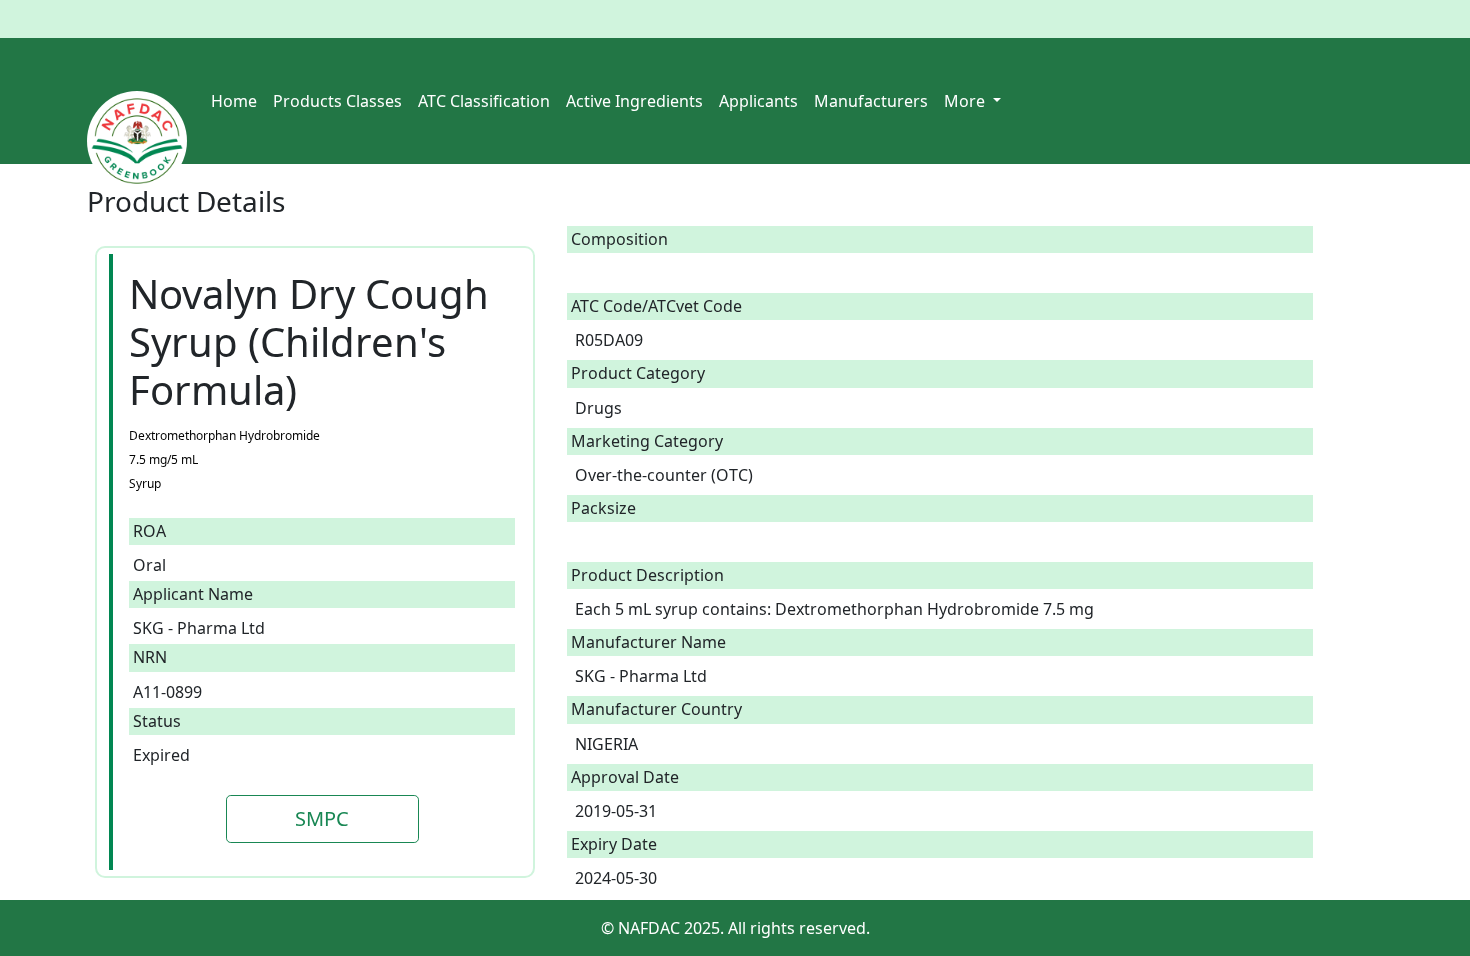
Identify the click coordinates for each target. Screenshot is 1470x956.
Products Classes (337, 101)
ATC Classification (484, 101)
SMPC (322, 818)
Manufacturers (871, 101)
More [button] (966, 101)
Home (234, 101)
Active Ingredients (634, 101)
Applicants (758, 101)
